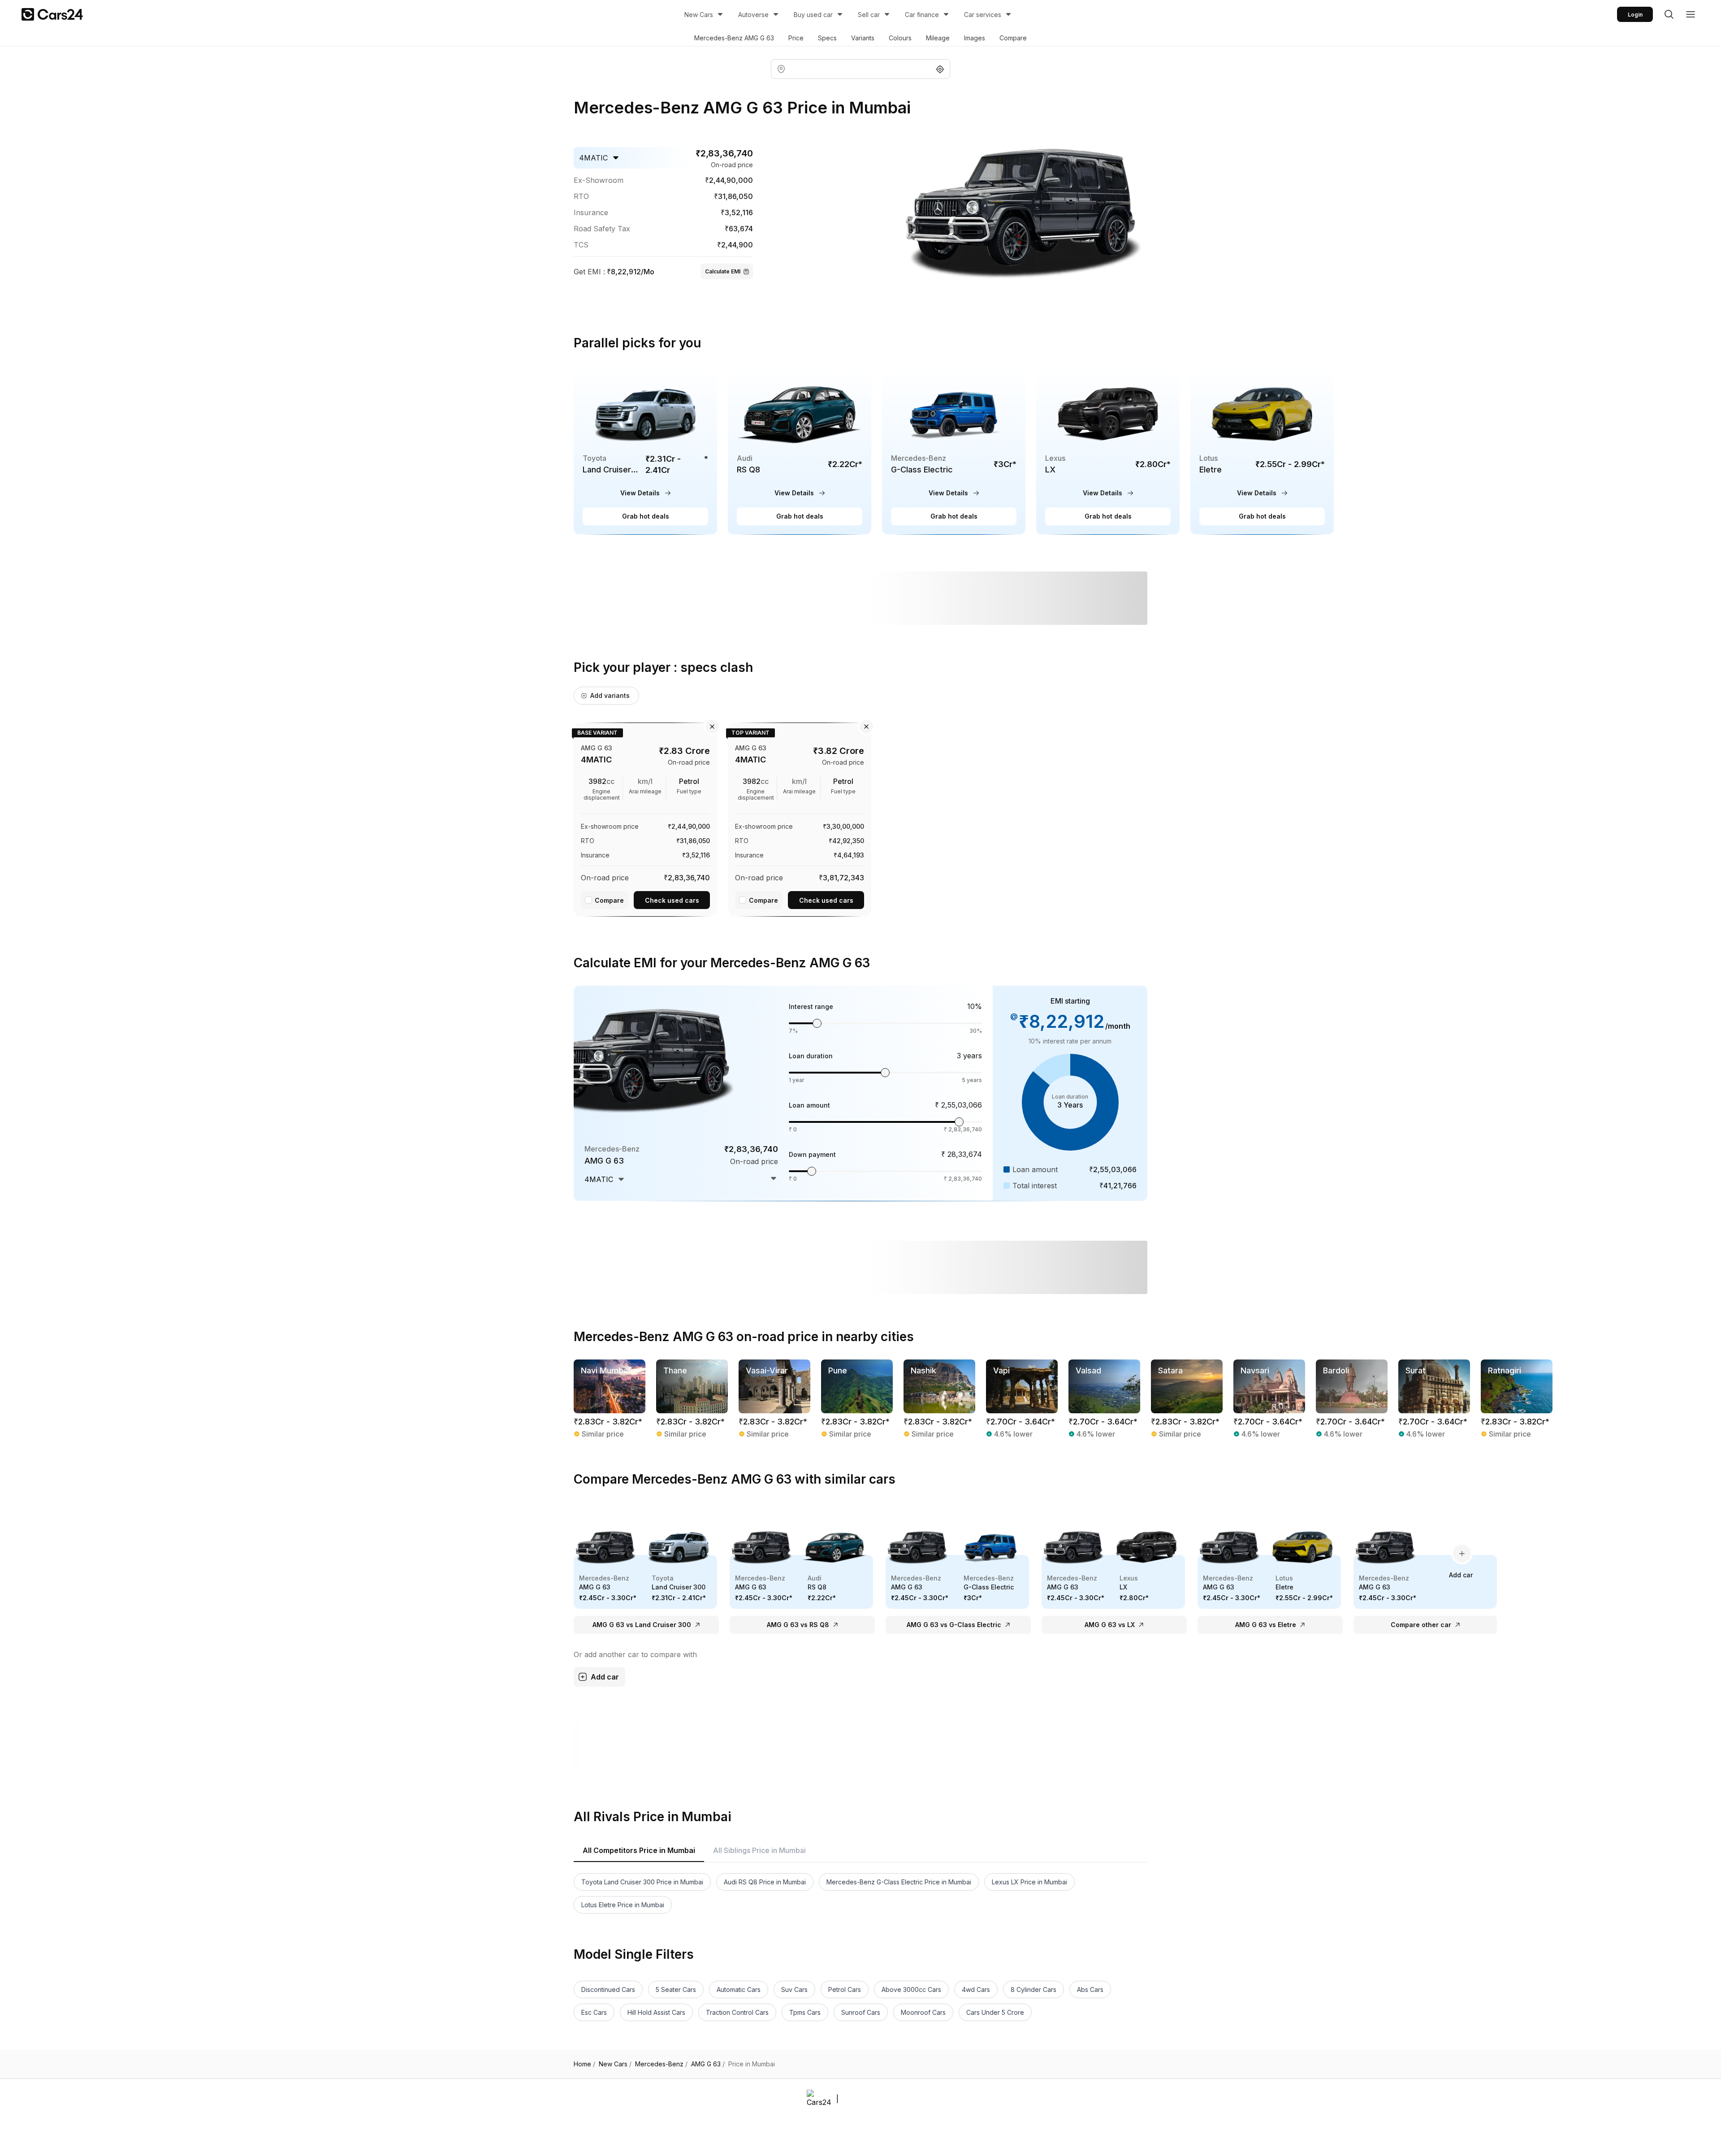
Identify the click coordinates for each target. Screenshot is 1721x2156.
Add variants (610, 695)
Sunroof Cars (861, 2012)
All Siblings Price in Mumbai (759, 1850)
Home (584, 2064)
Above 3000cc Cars (911, 1989)
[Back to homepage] (52, 14)
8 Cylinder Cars (1033, 1989)
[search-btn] (1669, 14)
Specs (827, 38)
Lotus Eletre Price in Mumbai (623, 1905)
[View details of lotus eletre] (1262, 450)
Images (975, 38)
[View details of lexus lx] (1108, 450)
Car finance (922, 15)
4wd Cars (976, 1989)
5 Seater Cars (676, 1989)
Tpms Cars (805, 2012)
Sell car (869, 15)
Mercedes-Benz (661, 2064)
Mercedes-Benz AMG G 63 (734, 38)
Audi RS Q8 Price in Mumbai (765, 1882)
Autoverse (753, 15)
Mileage (938, 38)
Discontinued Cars (608, 1989)
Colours (900, 38)
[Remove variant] (712, 727)
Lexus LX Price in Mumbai (1029, 1882)
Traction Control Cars (737, 2012)
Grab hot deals (646, 516)
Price (796, 38)
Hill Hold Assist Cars (656, 2012)
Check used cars (672, 900)
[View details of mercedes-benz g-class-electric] (954, 450)
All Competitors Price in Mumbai (639, 1850)
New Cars (699, 15)
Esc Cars (594, 2012)
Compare (1013, 38)
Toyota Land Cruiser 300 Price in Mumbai (642, 1882)
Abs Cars (1090, 1989)
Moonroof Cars (923, 2012)
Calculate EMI (723, 271)
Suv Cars (794, 1989)
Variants (863, 38)
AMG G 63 (708, 2064)
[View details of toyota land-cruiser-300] (645, 450)
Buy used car (813, 15)
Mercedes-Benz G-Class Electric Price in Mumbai (899, 1882)
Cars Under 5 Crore (995, 2012)
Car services (983, 15)
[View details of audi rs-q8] (800, 450)
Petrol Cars (845, 1989)
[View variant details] (645, 818)
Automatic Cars (739, 1989)
